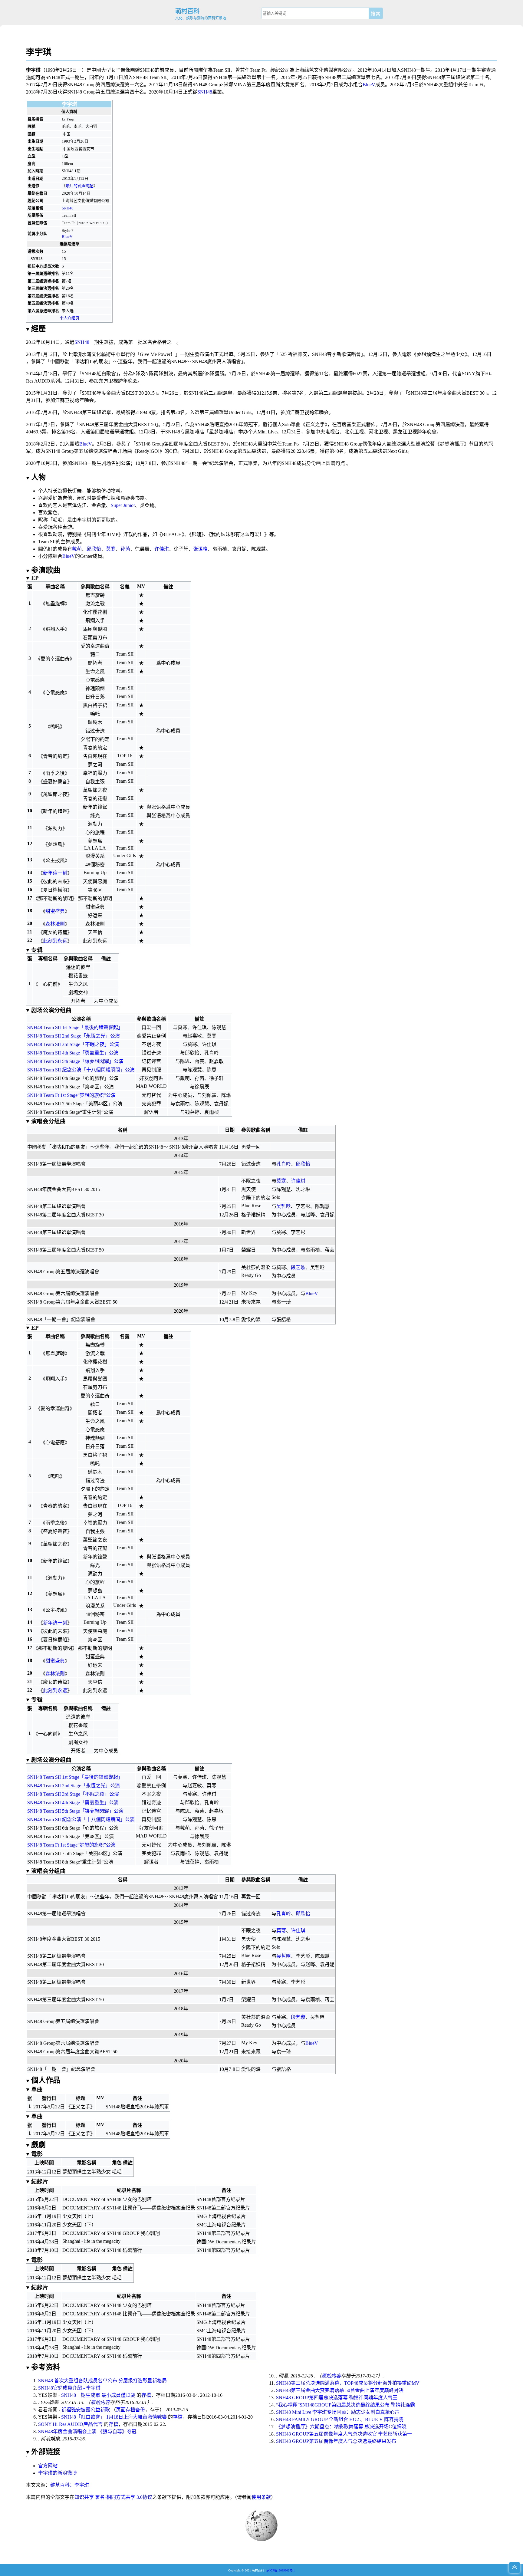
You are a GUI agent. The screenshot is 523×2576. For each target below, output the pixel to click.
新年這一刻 (55, 873)
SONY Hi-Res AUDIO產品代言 (70, 2424)
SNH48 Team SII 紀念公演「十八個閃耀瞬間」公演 (81, 1070)
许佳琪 (162, 549)
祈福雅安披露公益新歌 (86, 2410)
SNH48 (205, 92)
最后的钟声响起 (79, 186)
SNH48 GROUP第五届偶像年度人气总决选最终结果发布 (336, 2441)
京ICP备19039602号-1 (281, 2570)
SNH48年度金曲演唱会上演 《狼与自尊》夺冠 (87, 2431)
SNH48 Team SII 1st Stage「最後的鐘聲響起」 (75, 1027)
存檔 (146, 2395)
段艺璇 (298, 1267)
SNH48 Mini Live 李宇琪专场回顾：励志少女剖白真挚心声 (338, 2412)
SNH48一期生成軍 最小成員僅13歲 (98, 2395)
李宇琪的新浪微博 (58, 2473)
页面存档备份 (130, 2410)
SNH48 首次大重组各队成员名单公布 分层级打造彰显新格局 (102, 2381)
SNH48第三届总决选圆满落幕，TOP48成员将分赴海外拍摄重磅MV (348, 2383)
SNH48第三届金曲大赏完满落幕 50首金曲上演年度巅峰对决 (340, 2390)
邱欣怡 (94, 549)
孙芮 (125, 549)
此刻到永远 (55, 941)
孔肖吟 (284, 1164)
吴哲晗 (284, 1206)
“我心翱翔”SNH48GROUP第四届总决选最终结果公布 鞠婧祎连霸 (345, 2405)
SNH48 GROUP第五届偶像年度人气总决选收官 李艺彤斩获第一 (344, 2434)
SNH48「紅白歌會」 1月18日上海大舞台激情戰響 (114, 2417)
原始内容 (100, 2402)
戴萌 (77, 549)
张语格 (200, 549)
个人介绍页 (69, 318)
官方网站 (48, 2466)
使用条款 (261, 2497)
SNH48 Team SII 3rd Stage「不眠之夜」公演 (73, 1044)
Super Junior (123, 505)
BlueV (369, 85)
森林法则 (55, 924)
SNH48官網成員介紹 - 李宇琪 (69, 2388)
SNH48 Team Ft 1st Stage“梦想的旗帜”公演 (71, 1095)
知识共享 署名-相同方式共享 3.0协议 (113, 2497)
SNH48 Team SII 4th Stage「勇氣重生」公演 (73, 1053)
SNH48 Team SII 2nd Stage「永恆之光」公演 (74, 1036)
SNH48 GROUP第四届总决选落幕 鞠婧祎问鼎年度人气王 (337, 2398)
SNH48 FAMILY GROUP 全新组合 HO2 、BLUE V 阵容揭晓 (340, 2419)
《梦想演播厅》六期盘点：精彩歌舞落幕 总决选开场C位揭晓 (341, 2427)
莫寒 (111, 549)
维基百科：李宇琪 (70, 2485)
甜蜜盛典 (55, 911)
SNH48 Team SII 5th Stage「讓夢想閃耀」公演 (75, 1061)
